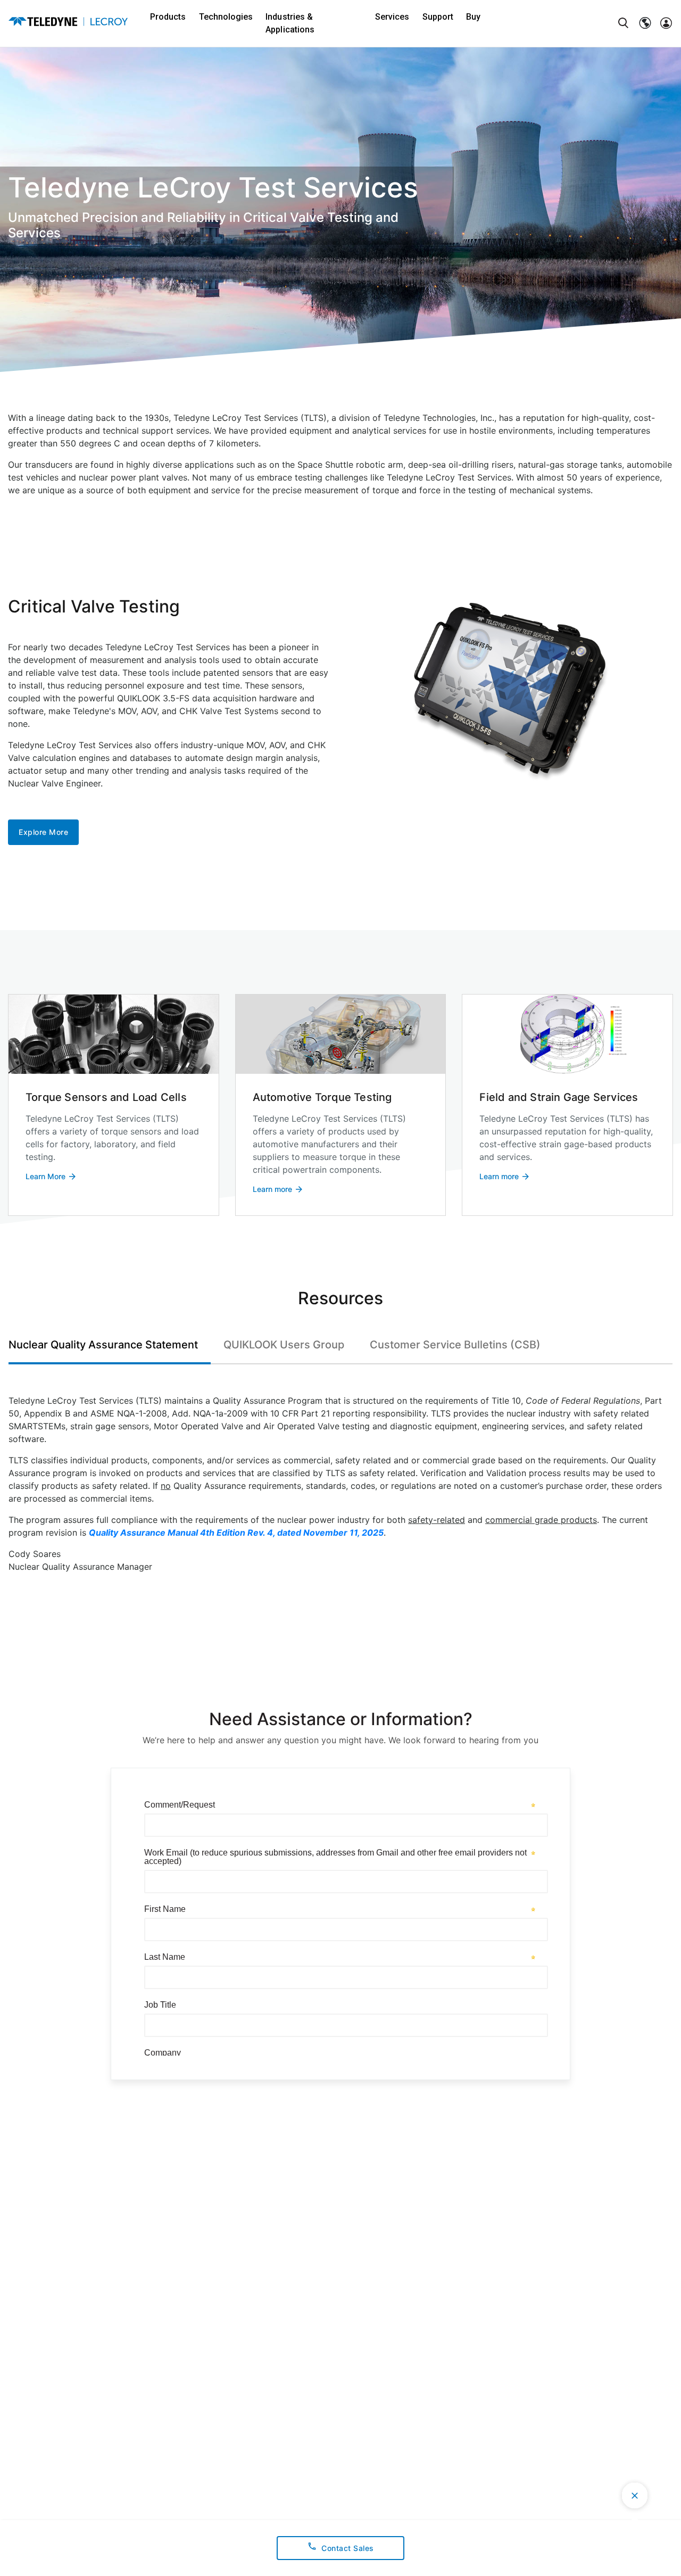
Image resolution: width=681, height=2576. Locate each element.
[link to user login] (666, 23)
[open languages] (645, 23)
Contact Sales (348, 2548)
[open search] (624, 23)
